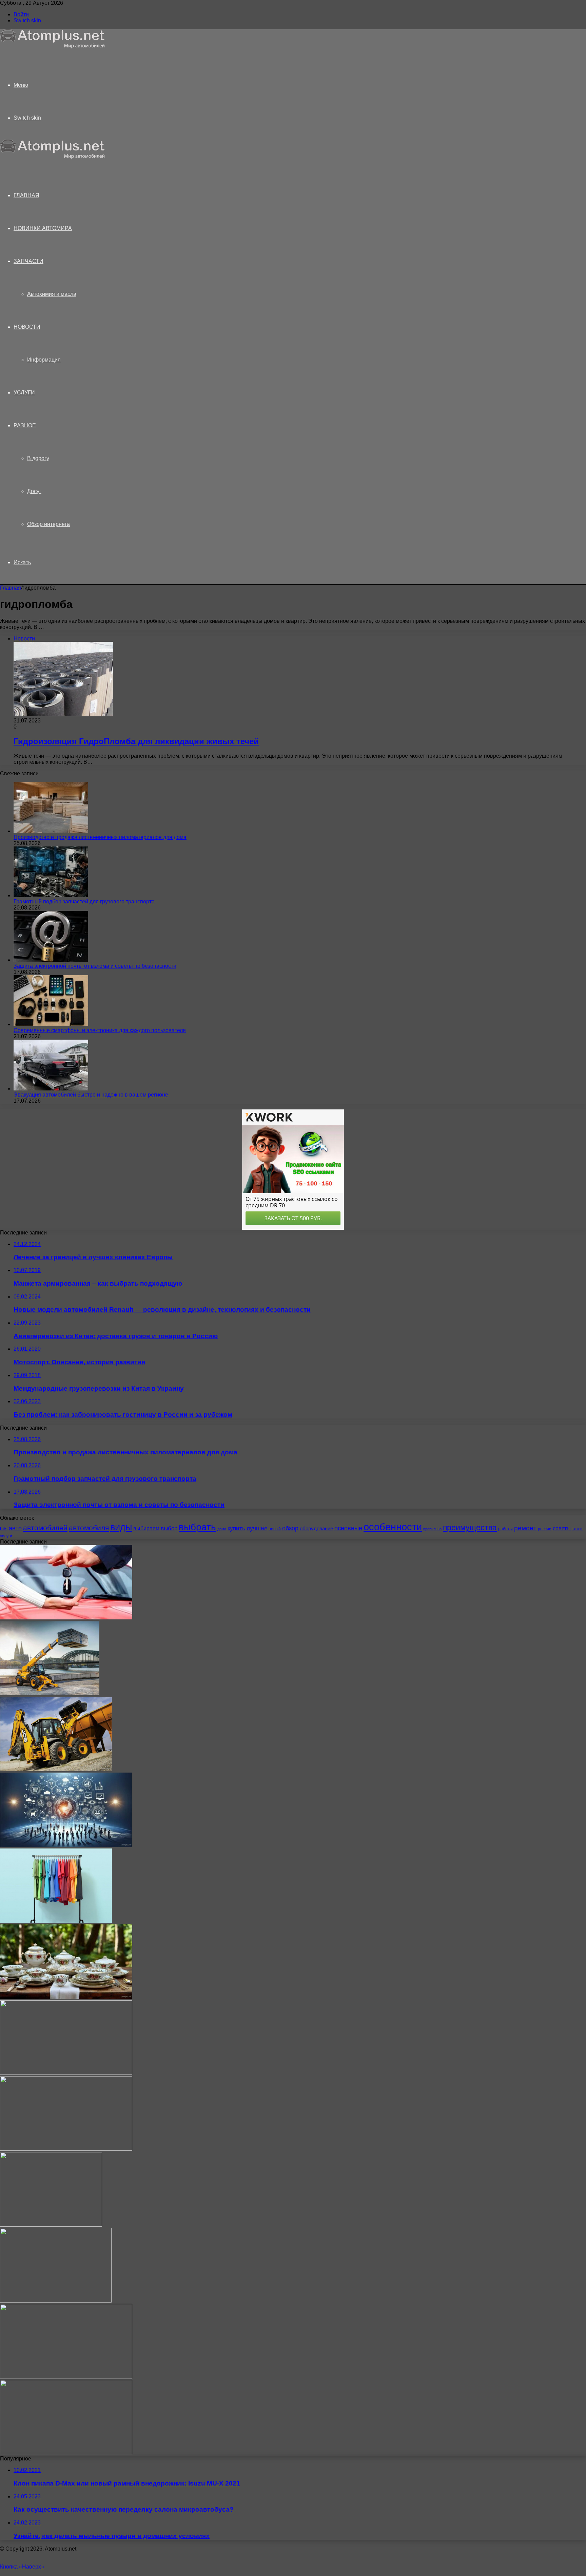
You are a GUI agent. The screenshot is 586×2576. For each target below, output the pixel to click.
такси (577, 1529)
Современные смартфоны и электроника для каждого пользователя (100, 1030)
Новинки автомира (43, 228)
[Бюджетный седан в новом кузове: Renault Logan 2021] (66, 2452)
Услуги (24, 393)
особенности (393, 1527)
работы (505, 1529)
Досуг (34, 491)
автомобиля (89, 1528)
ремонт (525, 1528)
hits (4, 1529)
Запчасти (28, 261)
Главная (11, 588)
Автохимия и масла (52, 294)
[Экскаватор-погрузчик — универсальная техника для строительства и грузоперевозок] (56, 1769)
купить (236, 1528)
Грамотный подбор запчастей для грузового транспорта (84, 902)
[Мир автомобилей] (53, 47)
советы (562, 1528)
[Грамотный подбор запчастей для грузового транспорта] (51, 895)
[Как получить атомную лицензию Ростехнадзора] (66, 2073)
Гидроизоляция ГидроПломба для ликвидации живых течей (136, 741)
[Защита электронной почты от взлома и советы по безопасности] (51, 960)
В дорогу (38, 458)
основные (348, 1528)
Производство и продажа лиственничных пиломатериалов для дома (100, 837)
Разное (25, 425)
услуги (6, 1536)
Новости (27, 327)
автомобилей (45, 1528)
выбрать (197, 1527)
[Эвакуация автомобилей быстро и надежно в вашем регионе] (51, 1089)
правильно (432, 1529)
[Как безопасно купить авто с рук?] (66, 1618)
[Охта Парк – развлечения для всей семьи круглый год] (56, 2301)
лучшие (257, 1528)
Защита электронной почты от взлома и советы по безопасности (95, 966)
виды (121, 1527)
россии (545, 1529)
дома (222, 1529)
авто (15, 1528)
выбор (169, 1528)
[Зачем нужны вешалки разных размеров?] (56, 1921)
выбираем (146, 1528)
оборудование (316, 1529)
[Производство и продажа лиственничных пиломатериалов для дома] (51, 831)
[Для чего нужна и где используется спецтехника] (50, 1693)
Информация (44, 360)
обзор (290, 1528)
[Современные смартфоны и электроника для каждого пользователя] (51, 1024)
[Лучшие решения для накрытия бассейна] (51, 2225)
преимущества (470, 1528)
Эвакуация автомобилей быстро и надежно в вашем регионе (91, 1095)
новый (275, 1529)
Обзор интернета (48, 524)
